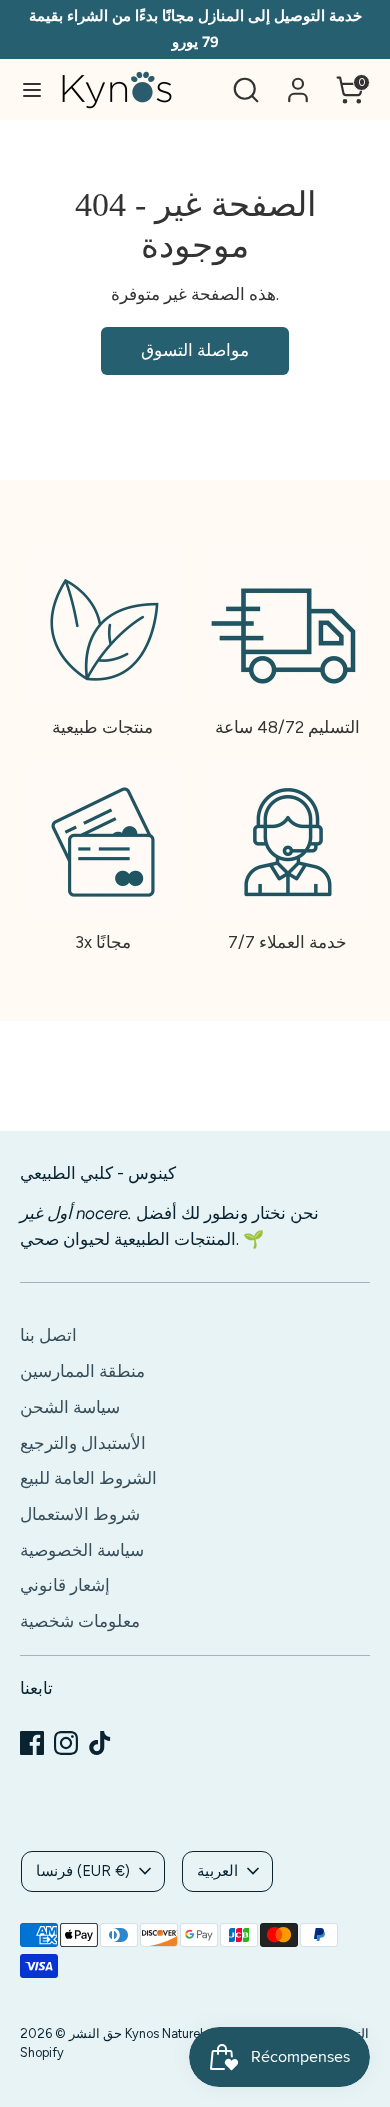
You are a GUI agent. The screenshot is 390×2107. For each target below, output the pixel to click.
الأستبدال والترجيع (83, 1443)
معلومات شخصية (80, 1621)
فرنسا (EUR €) (83, 1871)
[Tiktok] (100, 1743)
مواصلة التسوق (195, 350)
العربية (217, 1871)
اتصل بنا (48, 1335)
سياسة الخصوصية (82, 1550)
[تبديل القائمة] (32, 89)
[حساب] (298, 82)
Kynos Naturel (164, 2033)
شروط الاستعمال (80, 1514)
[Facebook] (32, 1743)
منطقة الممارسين (82, 1371)
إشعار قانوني (65, 1585)
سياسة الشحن (70, 1407)
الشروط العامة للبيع (88, 1478)
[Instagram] (66, 1743)
